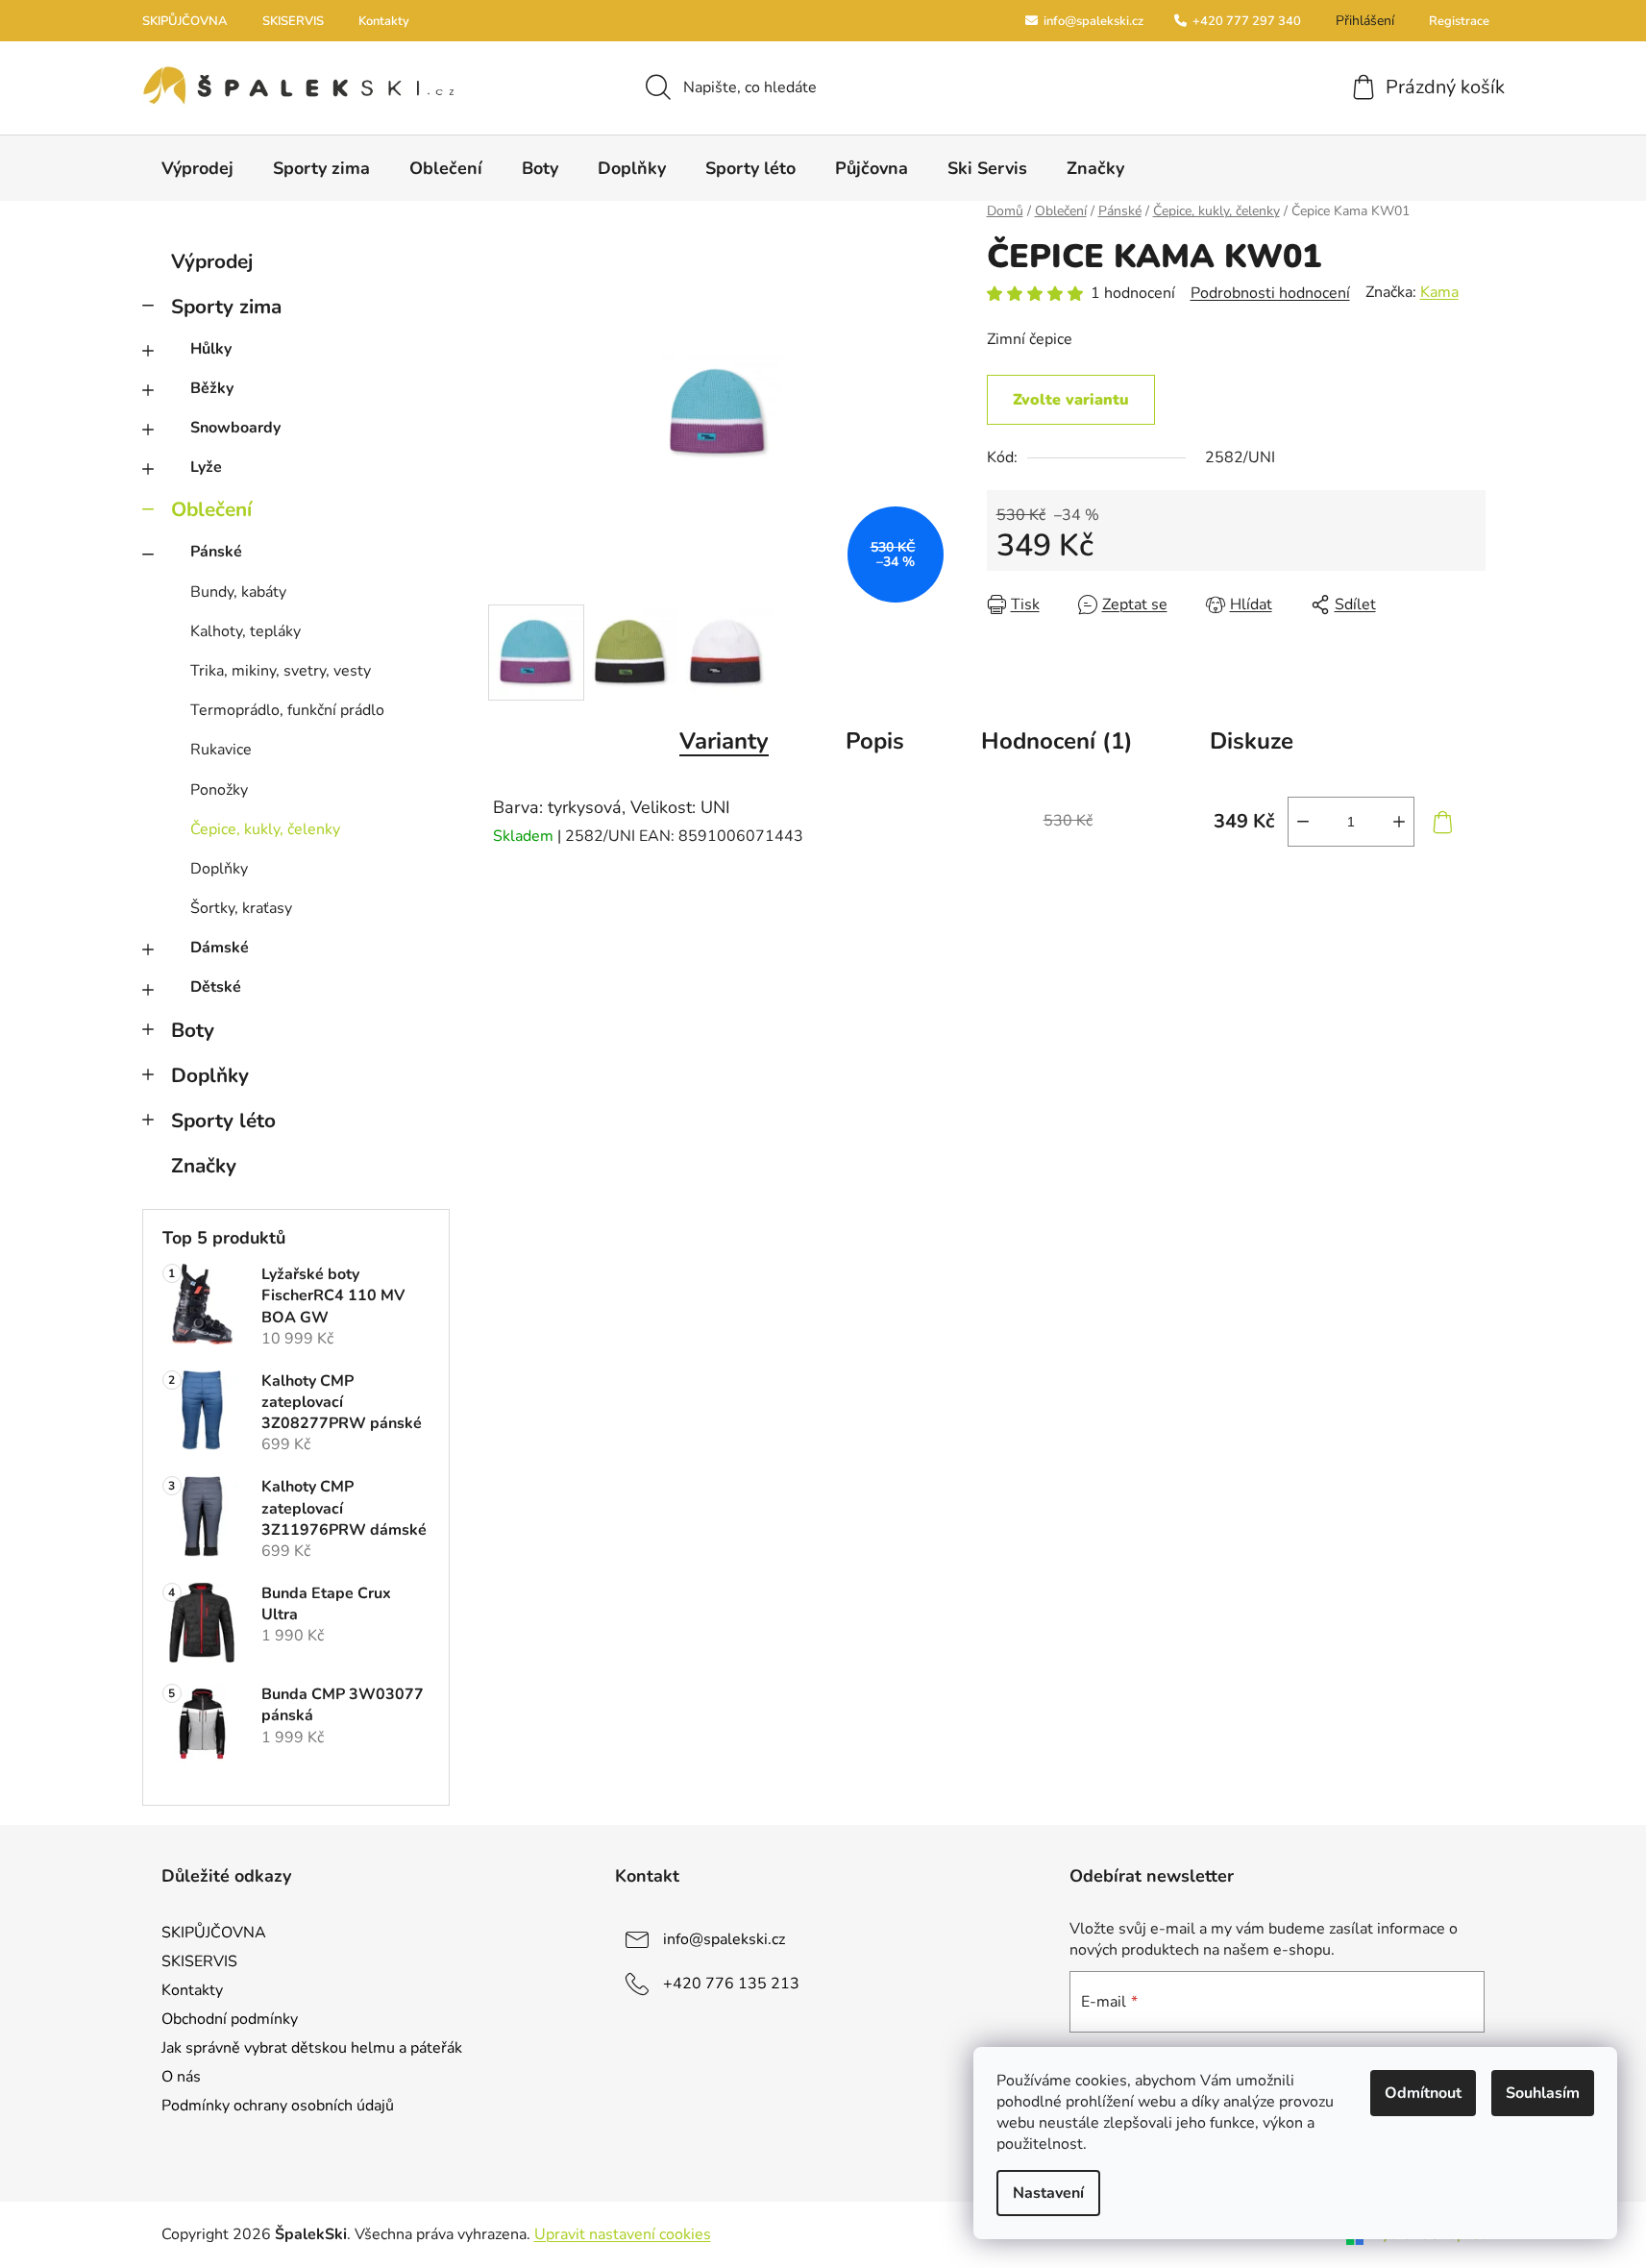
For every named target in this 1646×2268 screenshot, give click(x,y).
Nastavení (1048, 2193)
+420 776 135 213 (731, 1983)
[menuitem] (197, 168)
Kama (1439, 292)
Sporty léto (223, 1121)
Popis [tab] (875, 741)
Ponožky (219, 790)
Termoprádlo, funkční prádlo (287, 710)
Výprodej (212, 261)
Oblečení (211, 509)
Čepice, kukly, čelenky (265, 829)
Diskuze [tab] (1252, 741)
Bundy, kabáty (238, 592)
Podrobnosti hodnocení (1270, 293)
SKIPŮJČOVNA (185, 21)
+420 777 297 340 (1245, 21)
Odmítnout (1423, 2093)
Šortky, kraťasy (241, 908)
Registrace (1459, 21)
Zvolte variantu (1071, 400)
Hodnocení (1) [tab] (1057, 741)
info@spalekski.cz (1092, 21)
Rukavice (221, 750)
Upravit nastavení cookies (623, 2234)
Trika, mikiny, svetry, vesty (281, 671)
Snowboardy (235, 428)
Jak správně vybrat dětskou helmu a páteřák (312, 2048)
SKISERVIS (293, 21)
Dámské (220, 948)
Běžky (212, 388)
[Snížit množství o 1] (1303, 822)
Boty (193, 1030)
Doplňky (219, 869)
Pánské (216, 552)
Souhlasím (1543, 2093)
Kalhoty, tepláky (246, 631)
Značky (204, 1166)
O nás (181, 2077)
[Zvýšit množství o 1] (1399, 822)
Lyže (206, 467)
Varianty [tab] (724, 741)
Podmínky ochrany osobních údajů (278, 2106)
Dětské (216, 987)
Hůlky (211, 349)
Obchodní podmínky (230, 2019)
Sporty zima (226, 307)
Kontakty (384, 21)
